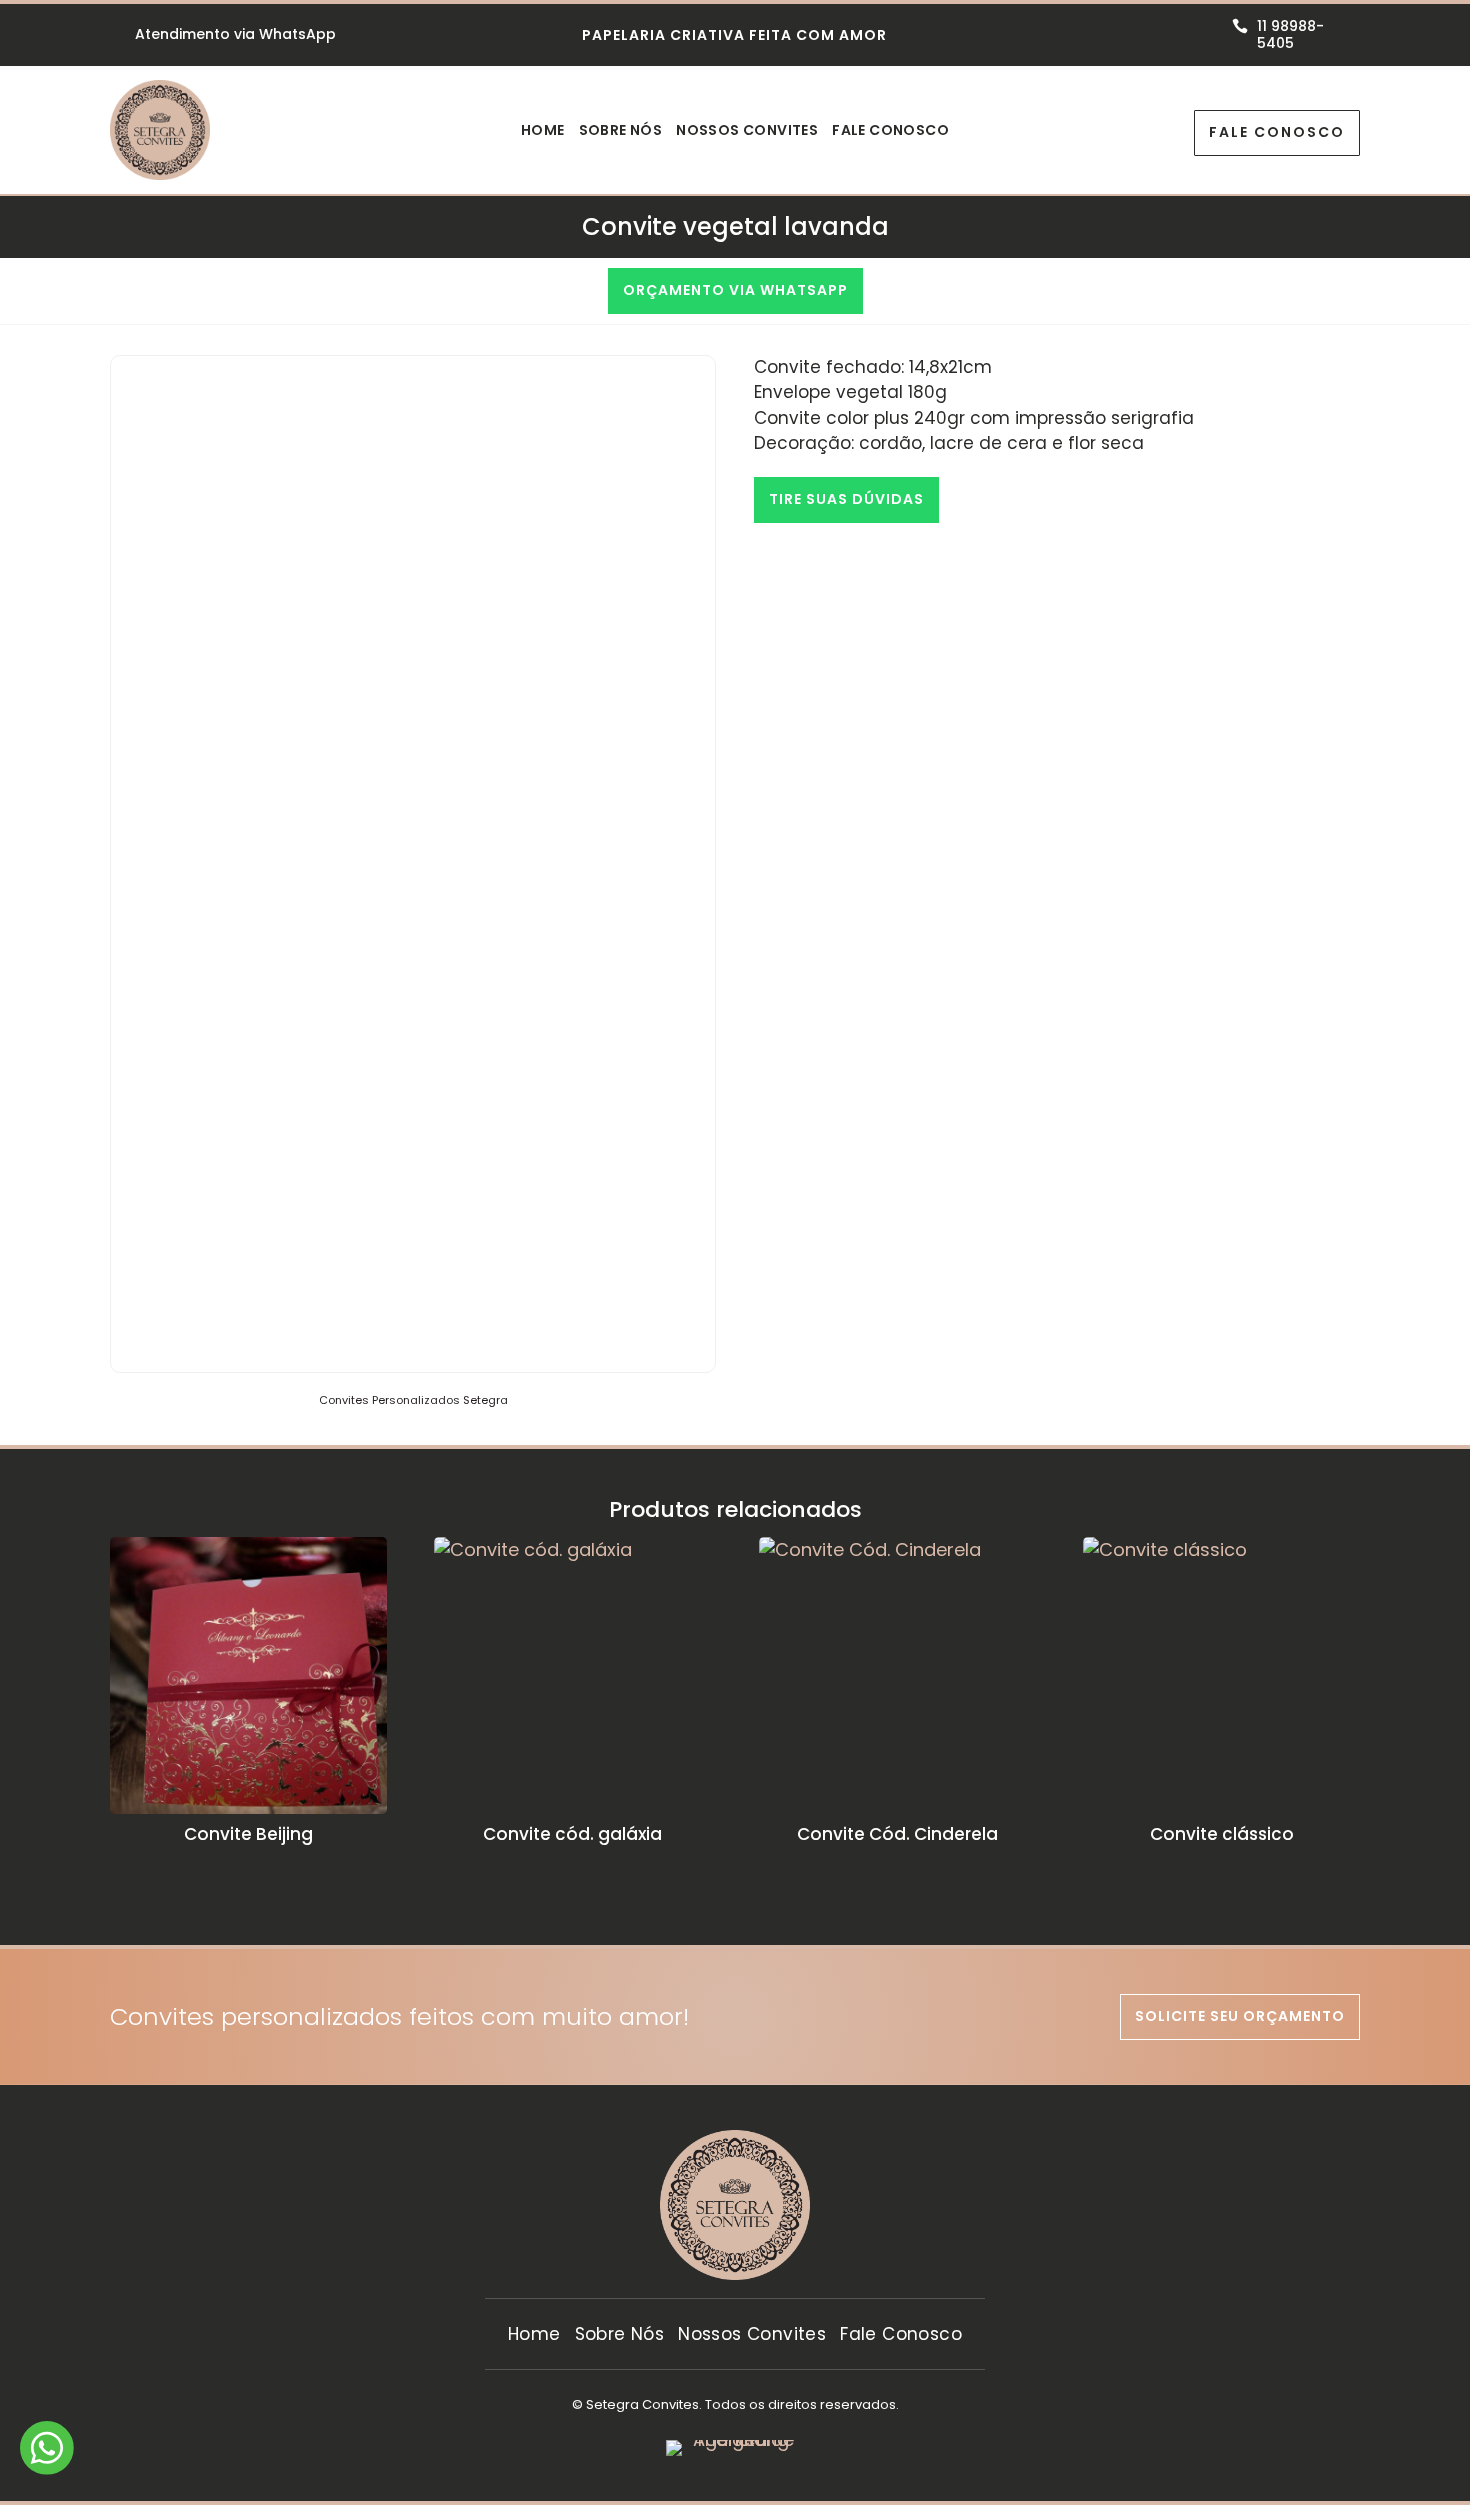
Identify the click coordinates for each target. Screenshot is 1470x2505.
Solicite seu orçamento (1240, 2016)
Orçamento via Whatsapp (735, 290)
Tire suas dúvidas (846, 499)
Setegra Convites (642, 2404)
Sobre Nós (621, 131)
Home (543, 131)
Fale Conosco (890, 131)
